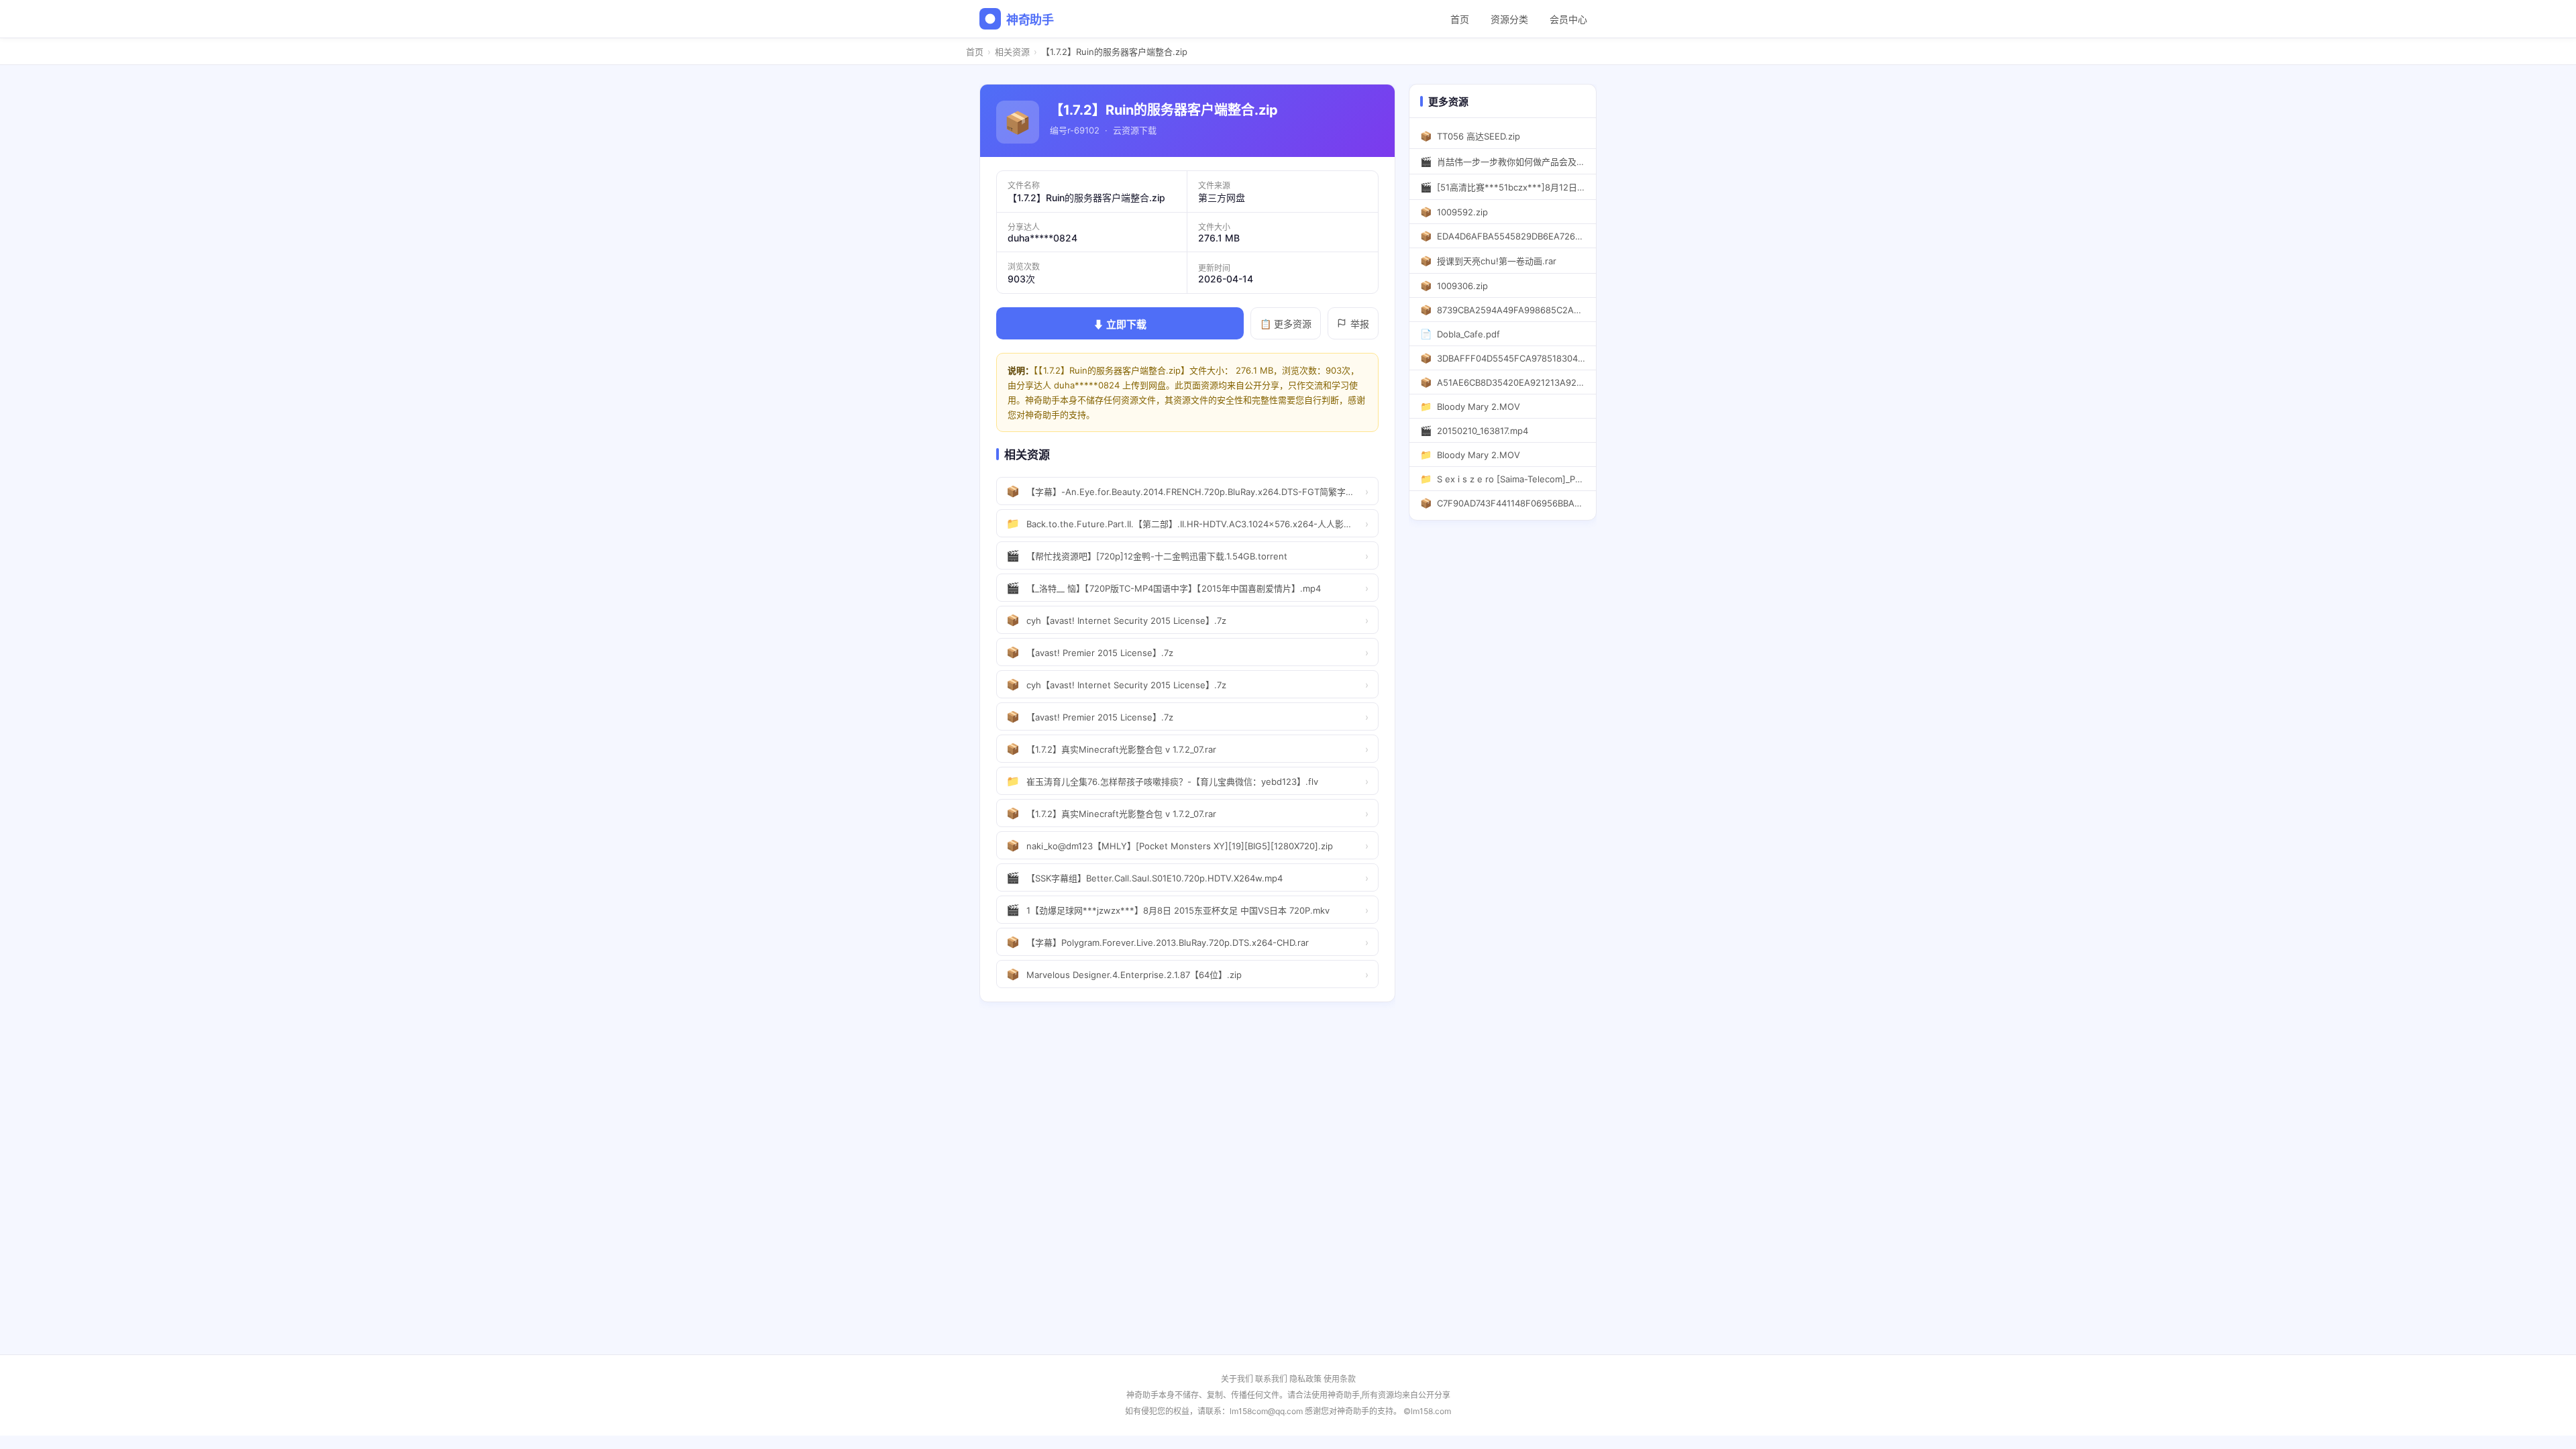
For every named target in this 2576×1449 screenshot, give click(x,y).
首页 (1460, 19)
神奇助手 (1030, 20)
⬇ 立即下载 (1120, 324)
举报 (1360, 324)
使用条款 (1340, 1379)
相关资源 (1012, 52)
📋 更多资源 (1286, 324)
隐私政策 (1305, 1379)
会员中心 (1568, 19)
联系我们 (1271, 1379)
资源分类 (1509, 19)
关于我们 (1237, 1379)
